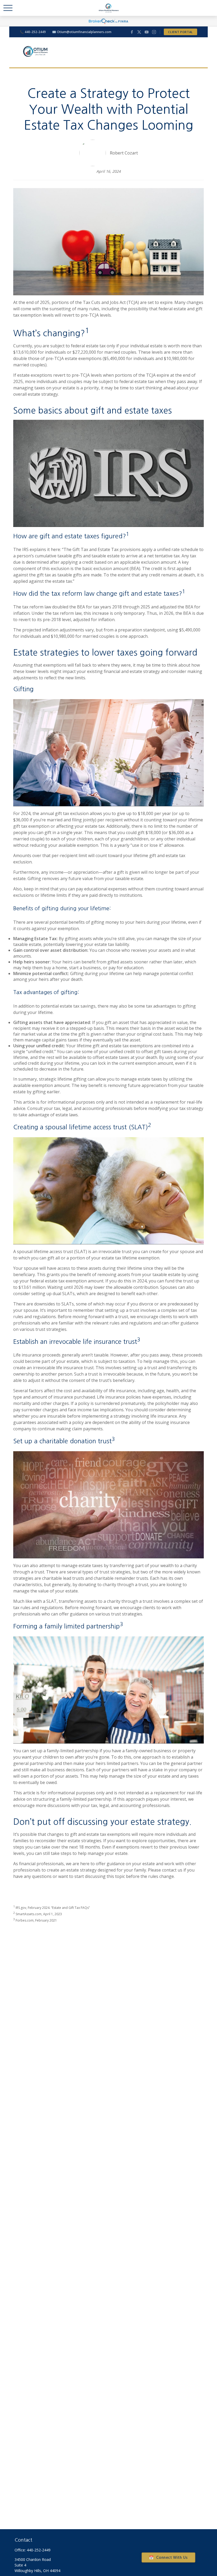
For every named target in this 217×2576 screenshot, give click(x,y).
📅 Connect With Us (168, 2557)
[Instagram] (154, 32)
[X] (139, 32)
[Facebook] (132, 32)
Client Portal (180, 32)
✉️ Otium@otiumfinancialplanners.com (82, 32)
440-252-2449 (39, 2550)
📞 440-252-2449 (33, 32)
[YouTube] (147, 32)
